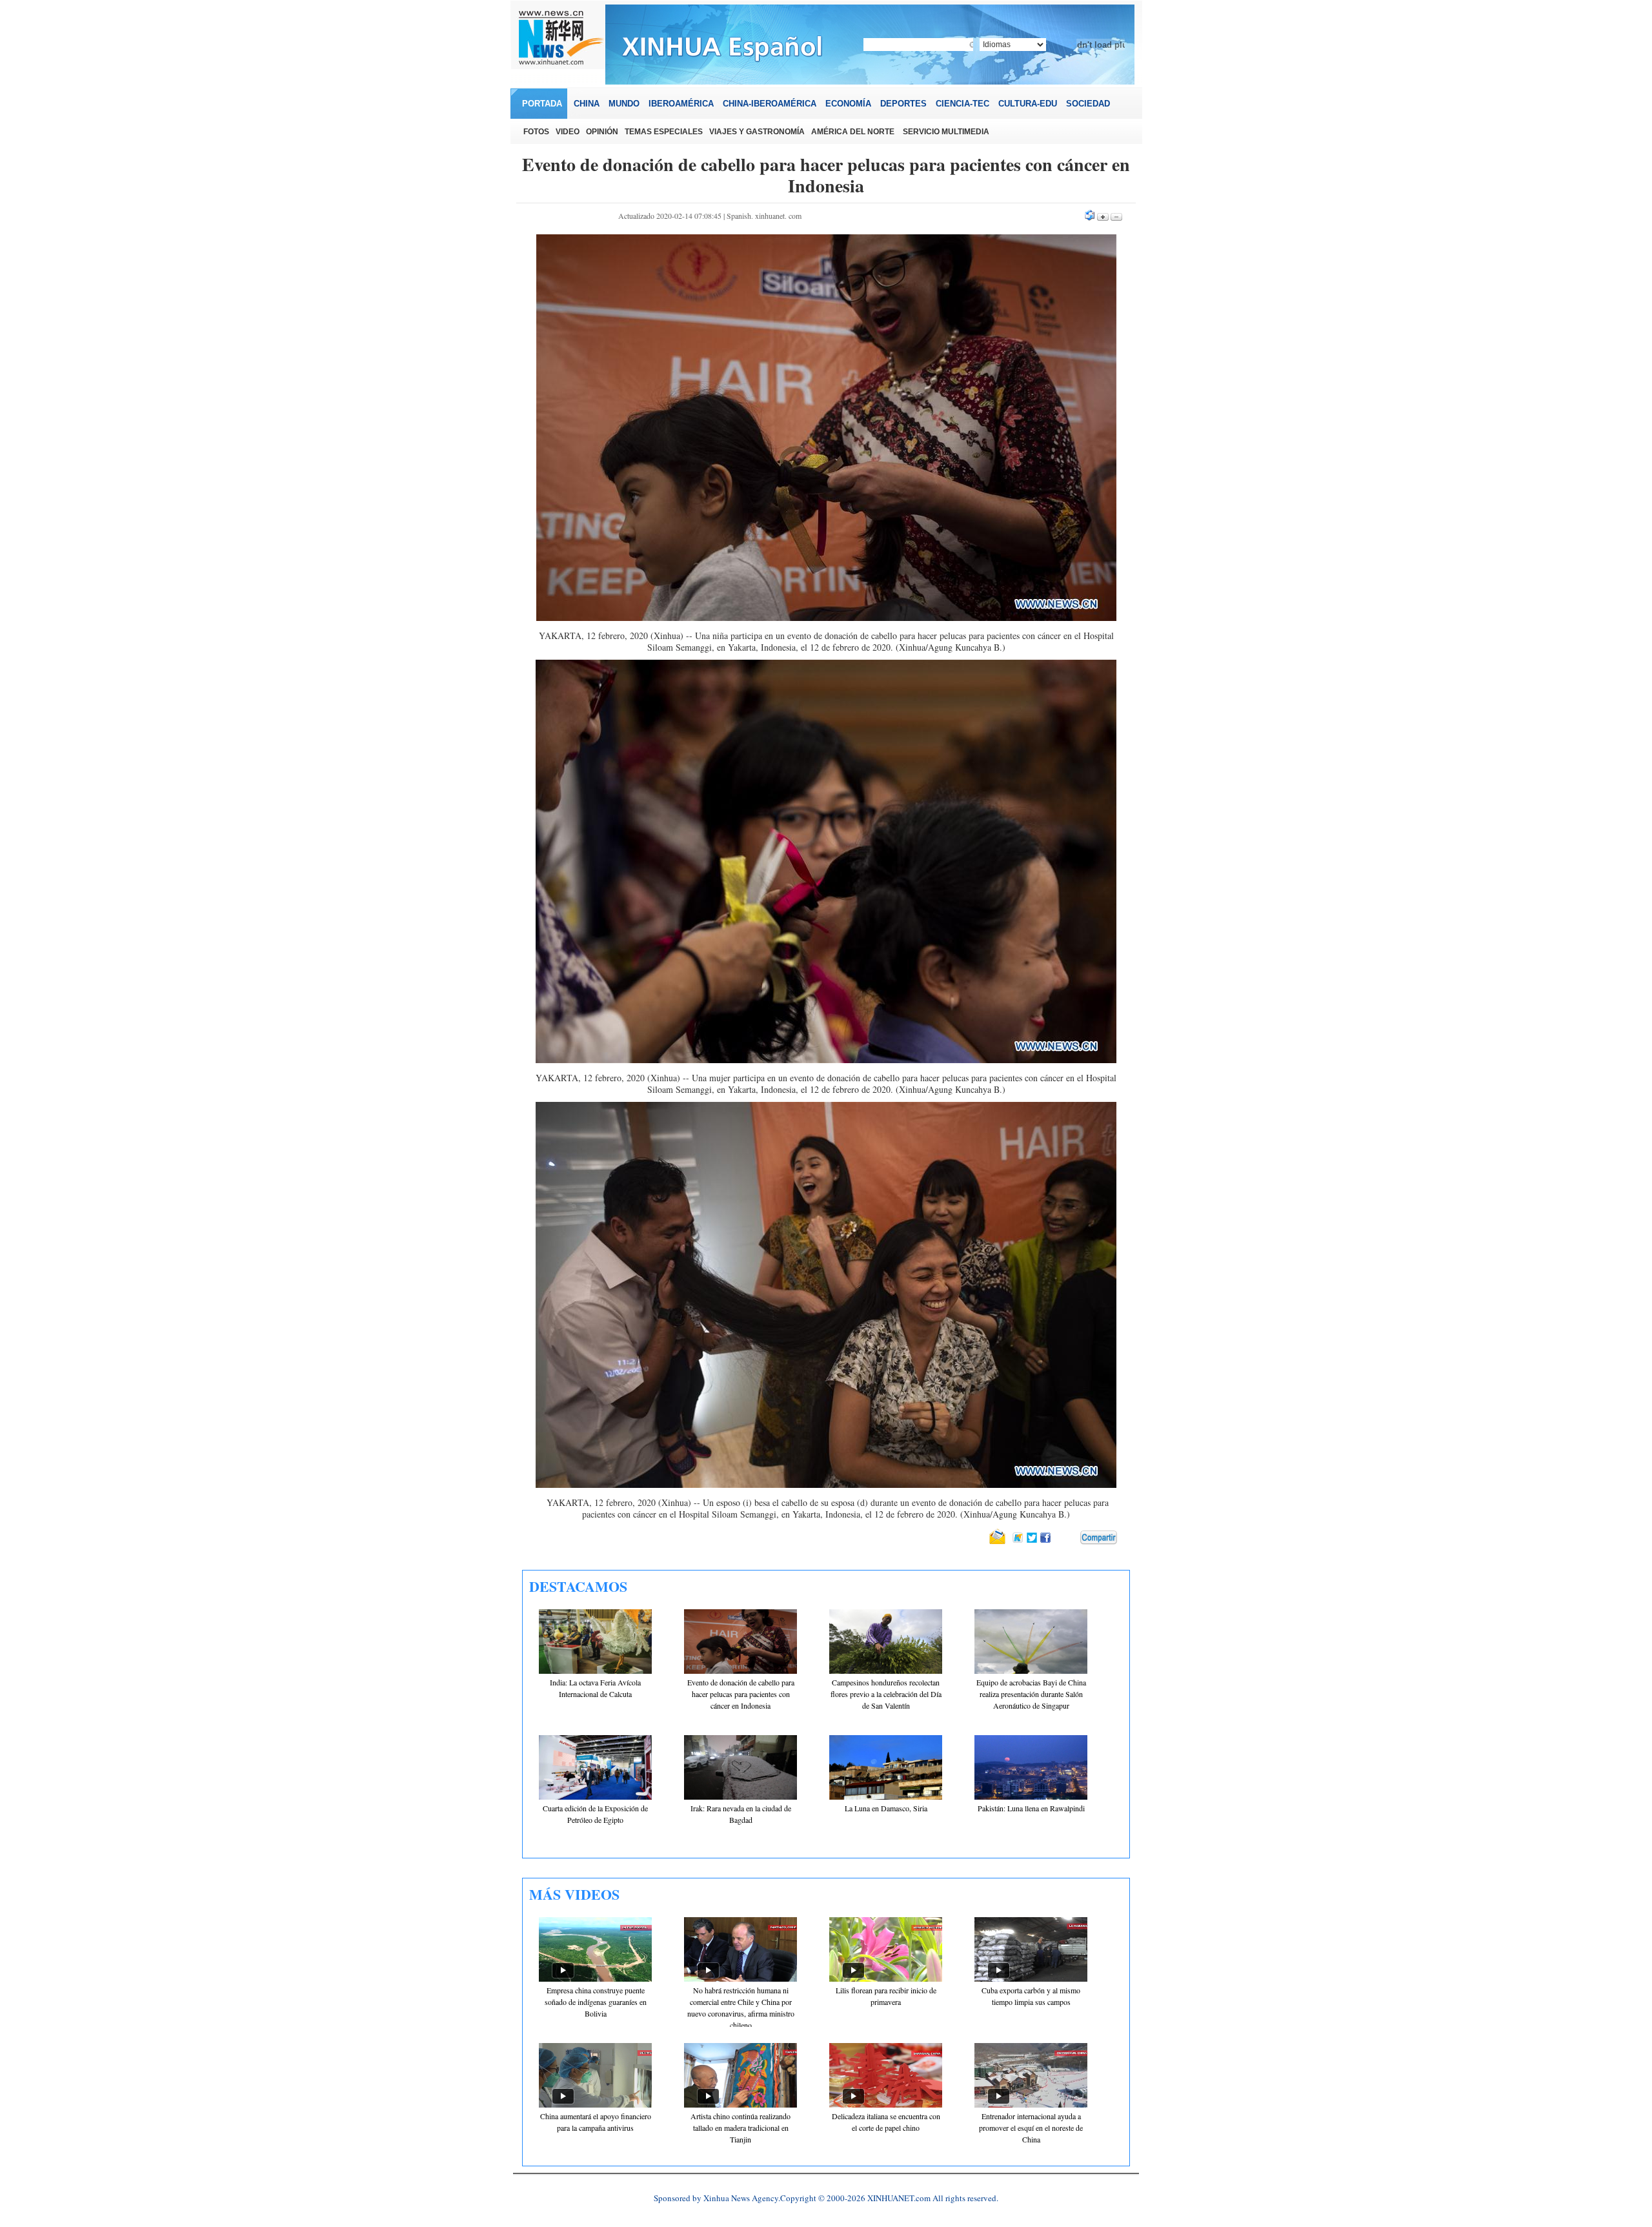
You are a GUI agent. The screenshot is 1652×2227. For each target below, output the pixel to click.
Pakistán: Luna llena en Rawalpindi (1031, 1808)
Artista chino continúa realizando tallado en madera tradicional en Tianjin (740, 2128)
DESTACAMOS (578, 1586)
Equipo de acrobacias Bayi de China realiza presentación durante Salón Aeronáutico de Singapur (1031, 1694)
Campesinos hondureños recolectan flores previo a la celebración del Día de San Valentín (886, 1694)
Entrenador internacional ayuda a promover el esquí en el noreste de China (1031, 2128)
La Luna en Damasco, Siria (886, 1808)
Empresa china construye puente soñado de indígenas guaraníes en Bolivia (596, 2002)
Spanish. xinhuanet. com (764, 216)
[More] (1099, 1538)
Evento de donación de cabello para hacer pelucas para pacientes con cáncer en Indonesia (741, 1694)
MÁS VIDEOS (574, 1894)
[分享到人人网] (1071, 1538)
